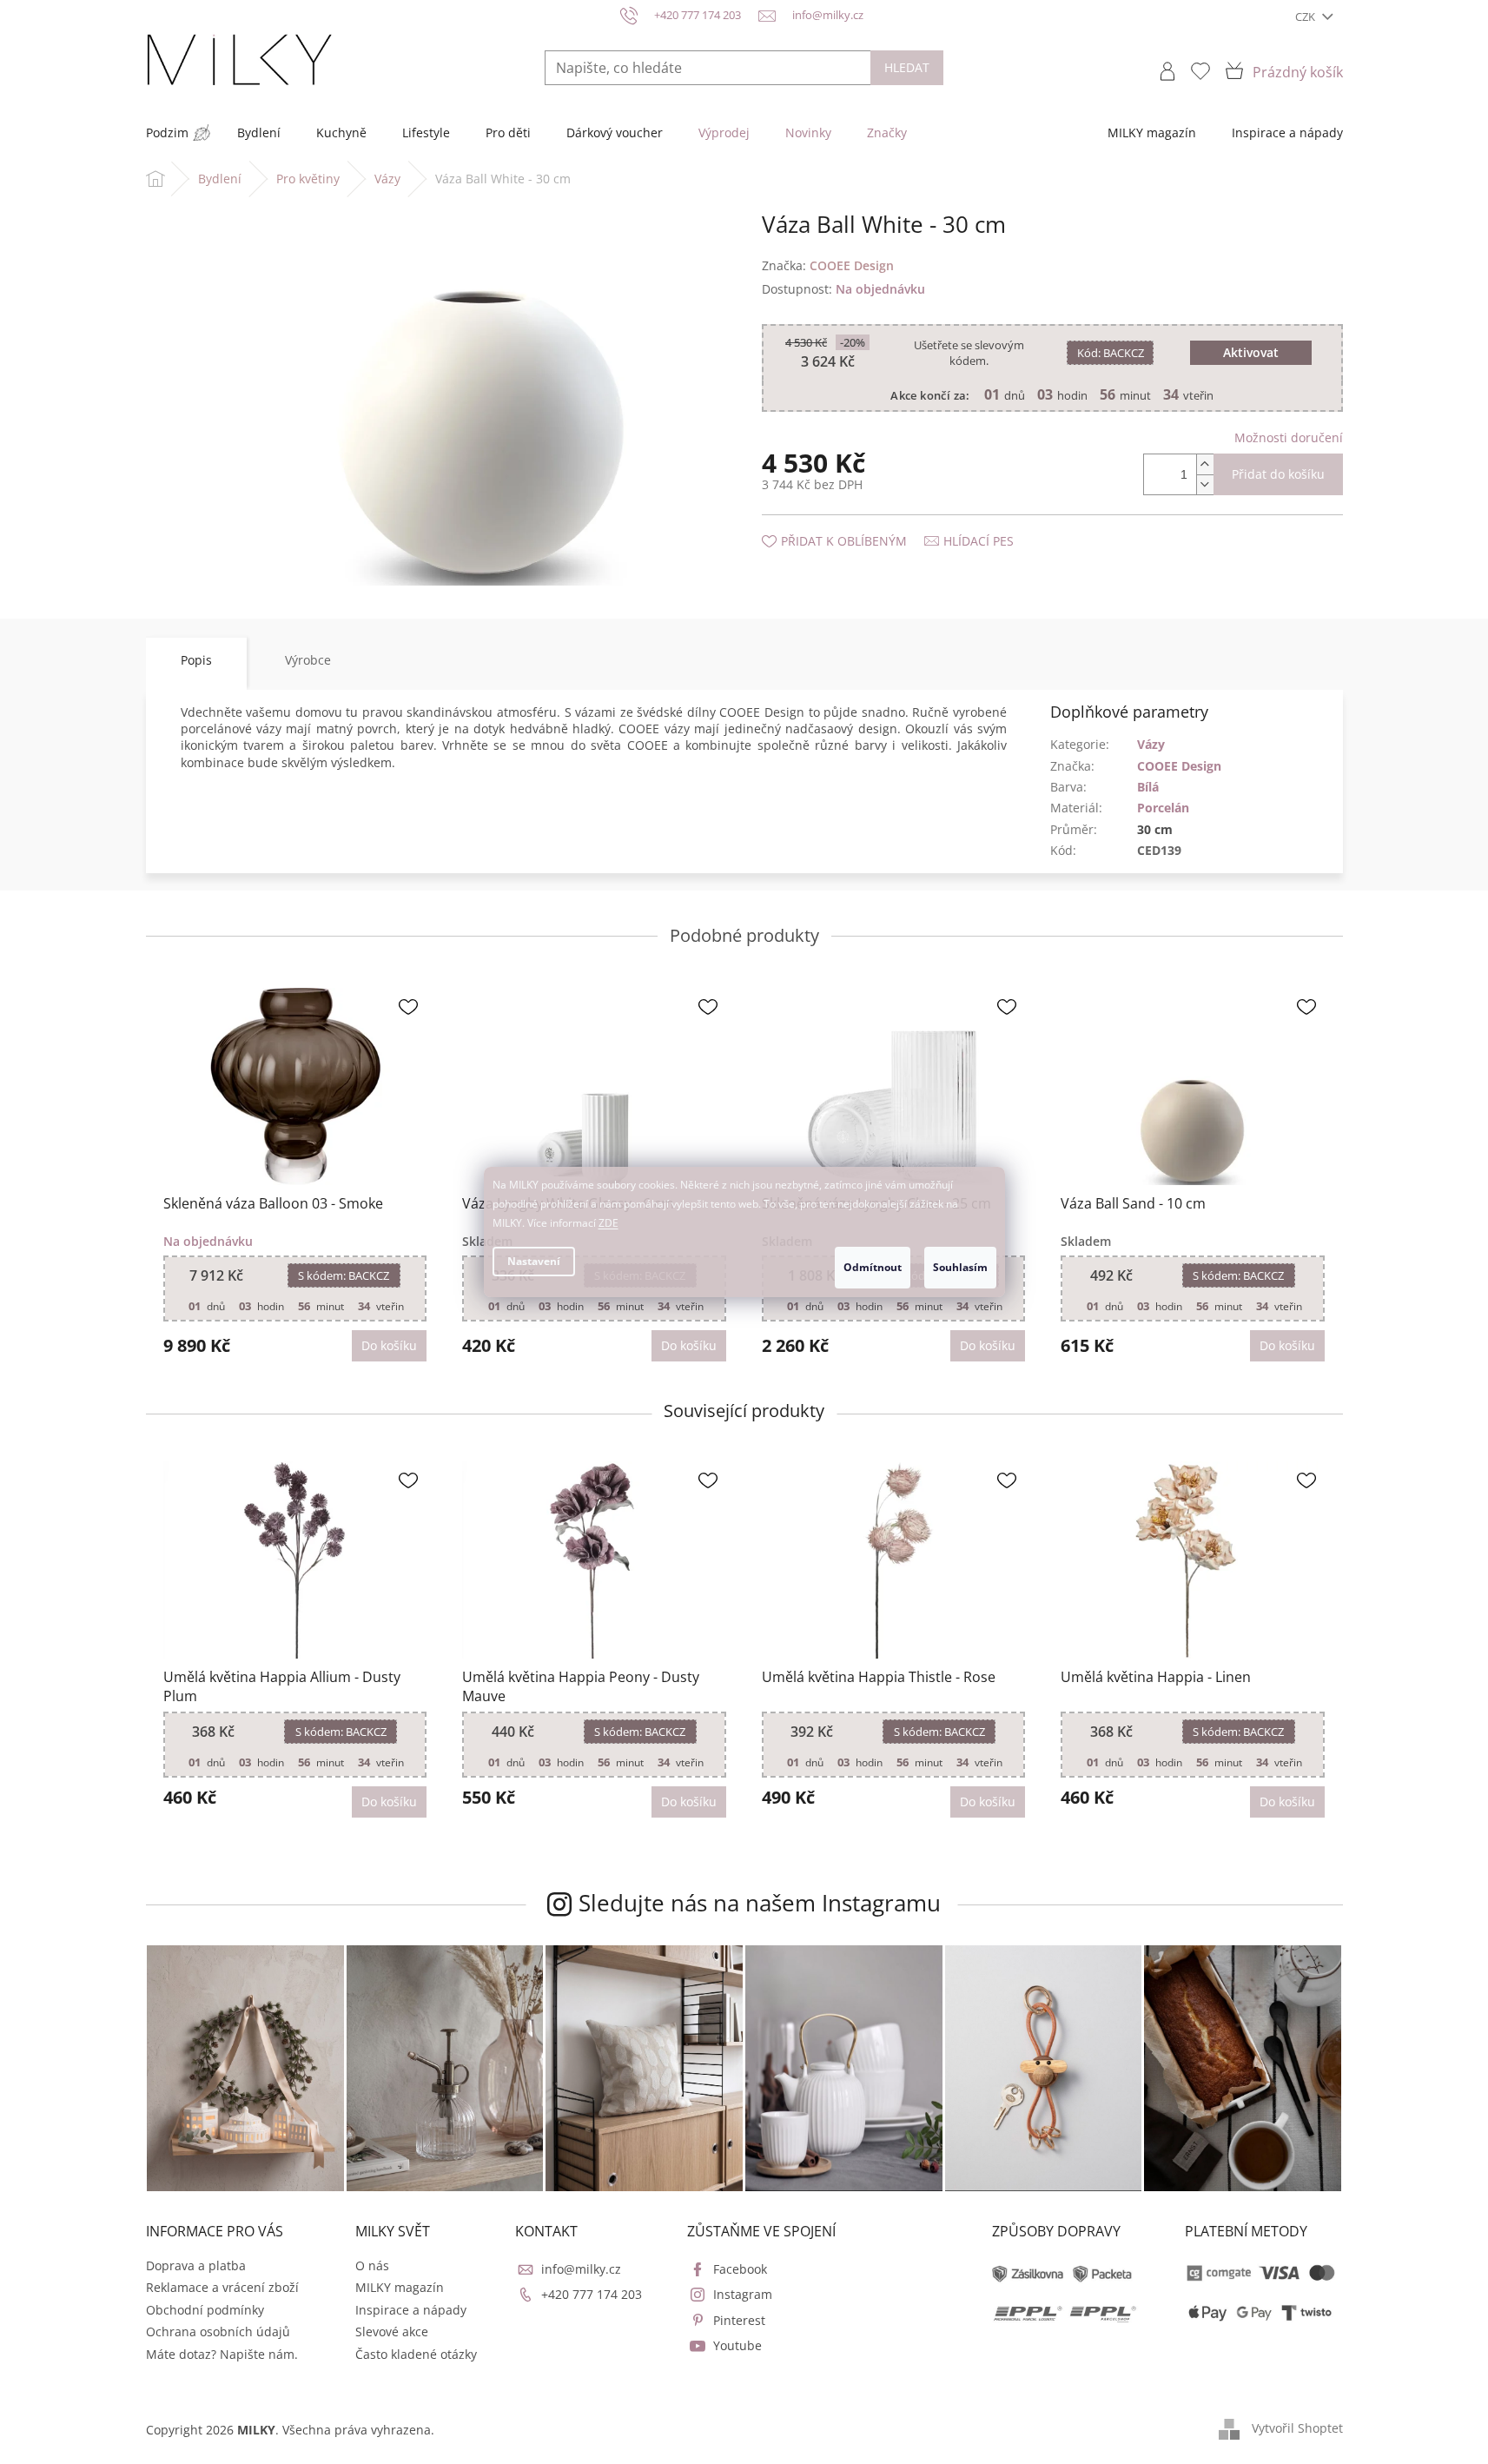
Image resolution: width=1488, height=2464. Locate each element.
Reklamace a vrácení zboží (222, 2287)
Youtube (737, 2345)
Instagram (743, 2294)
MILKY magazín (400, 2287)
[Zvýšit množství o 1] (1205, 464)
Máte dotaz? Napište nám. (222, 2354)
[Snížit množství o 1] (1205, 484)
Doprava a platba (196, 2265)
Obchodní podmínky (205, 2310)
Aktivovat (1251, 352)
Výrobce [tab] (308, 660)
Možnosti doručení (1289, 437)
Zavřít (855, 523)
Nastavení (534, 1261)
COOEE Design (1179, 766)
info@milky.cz (581, 2269)
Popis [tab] (196, 660)
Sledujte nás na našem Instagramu (760, 1903)
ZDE (608, 1223)
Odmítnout (873, 1267)
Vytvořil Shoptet (1297, 2428)
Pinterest (739, 2320)
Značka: (828, 265)
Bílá (1148, 787)
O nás (372, 2265)
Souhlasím (960, 1267)
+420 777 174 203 (592, 2294)
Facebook (740, 2269)
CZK (1306, 17)
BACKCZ (1111, 353)
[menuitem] (167, 133)
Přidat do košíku (1278, 474)
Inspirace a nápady (411, 2310)
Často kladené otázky (416, 2354)
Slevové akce (392, 2332)
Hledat (907, 67)
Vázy (1151, 744)
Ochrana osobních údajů (218, 2332)
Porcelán (1163, 808)
